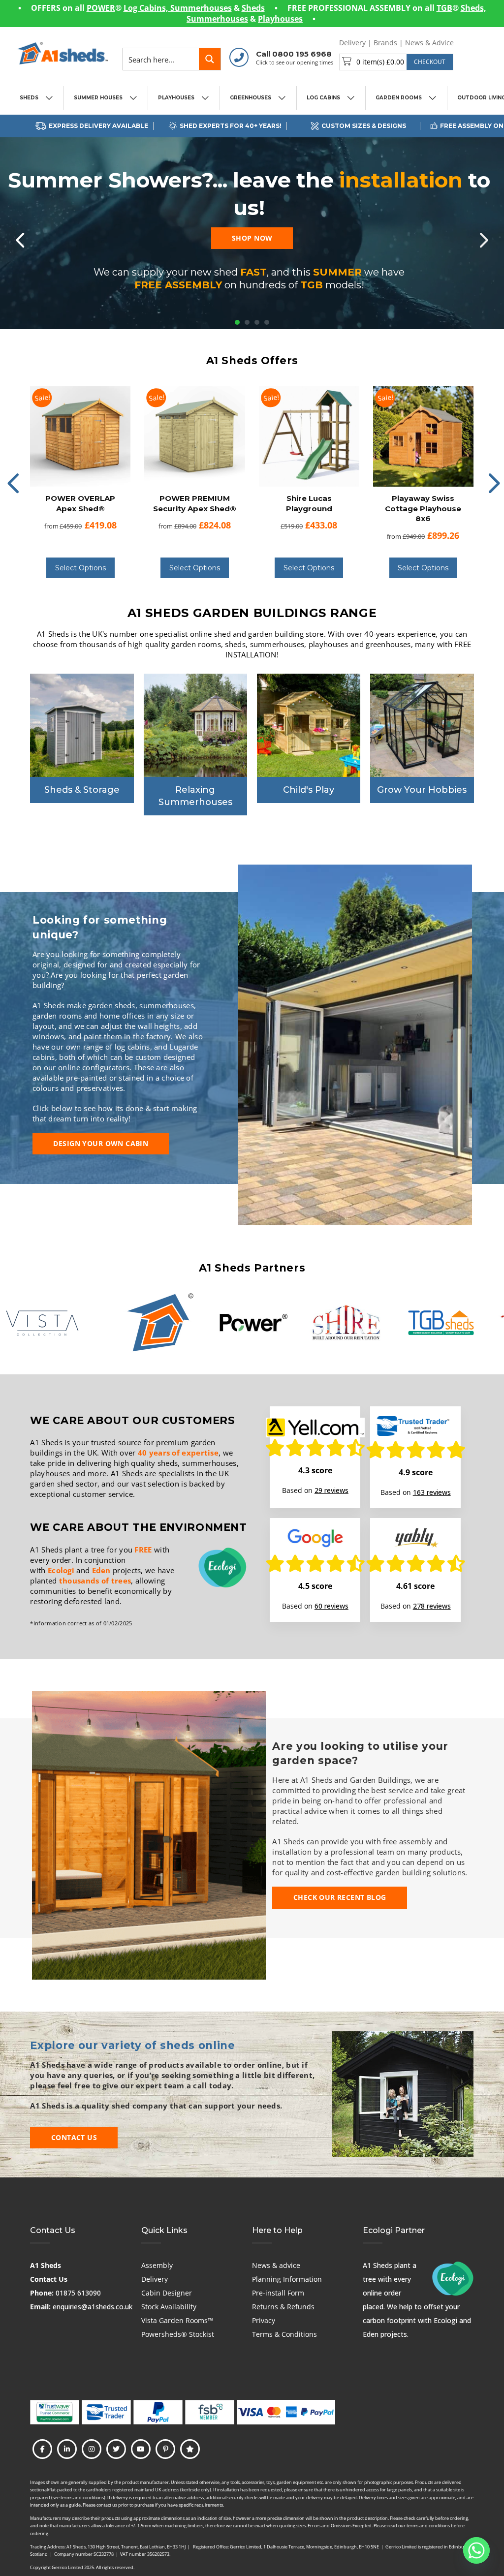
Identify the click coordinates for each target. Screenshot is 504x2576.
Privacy (264, 2320)
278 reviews (432, 1606)
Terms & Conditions (284, 2334)
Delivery (352, 43)
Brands (385, 43)
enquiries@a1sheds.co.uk (93, 2307)
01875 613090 (78, 2293)
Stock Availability (169, 2307)
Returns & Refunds (283, 2307)
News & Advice (429, 43)
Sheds (253, 8)
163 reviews (432, 1492)
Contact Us (49, 2279)
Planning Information (287, 2279)
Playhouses (280, 19)
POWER (101, 8)
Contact (474, 43)
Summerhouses (201, 8)
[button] (396, 62)
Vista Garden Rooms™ (177, 2320)
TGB (444, 8)
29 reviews (331, 1490)
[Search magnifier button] (210, 59)
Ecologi (61, 1570)
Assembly (157, 2265)
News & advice (276, 2265)
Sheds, (473, 8)
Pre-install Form (278, 2293)
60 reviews (331, 1606)
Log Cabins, (147, 8)
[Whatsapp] (476, 2550)
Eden (101, 1570)
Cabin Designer (167, 2293)
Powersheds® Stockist (178, 2334)
